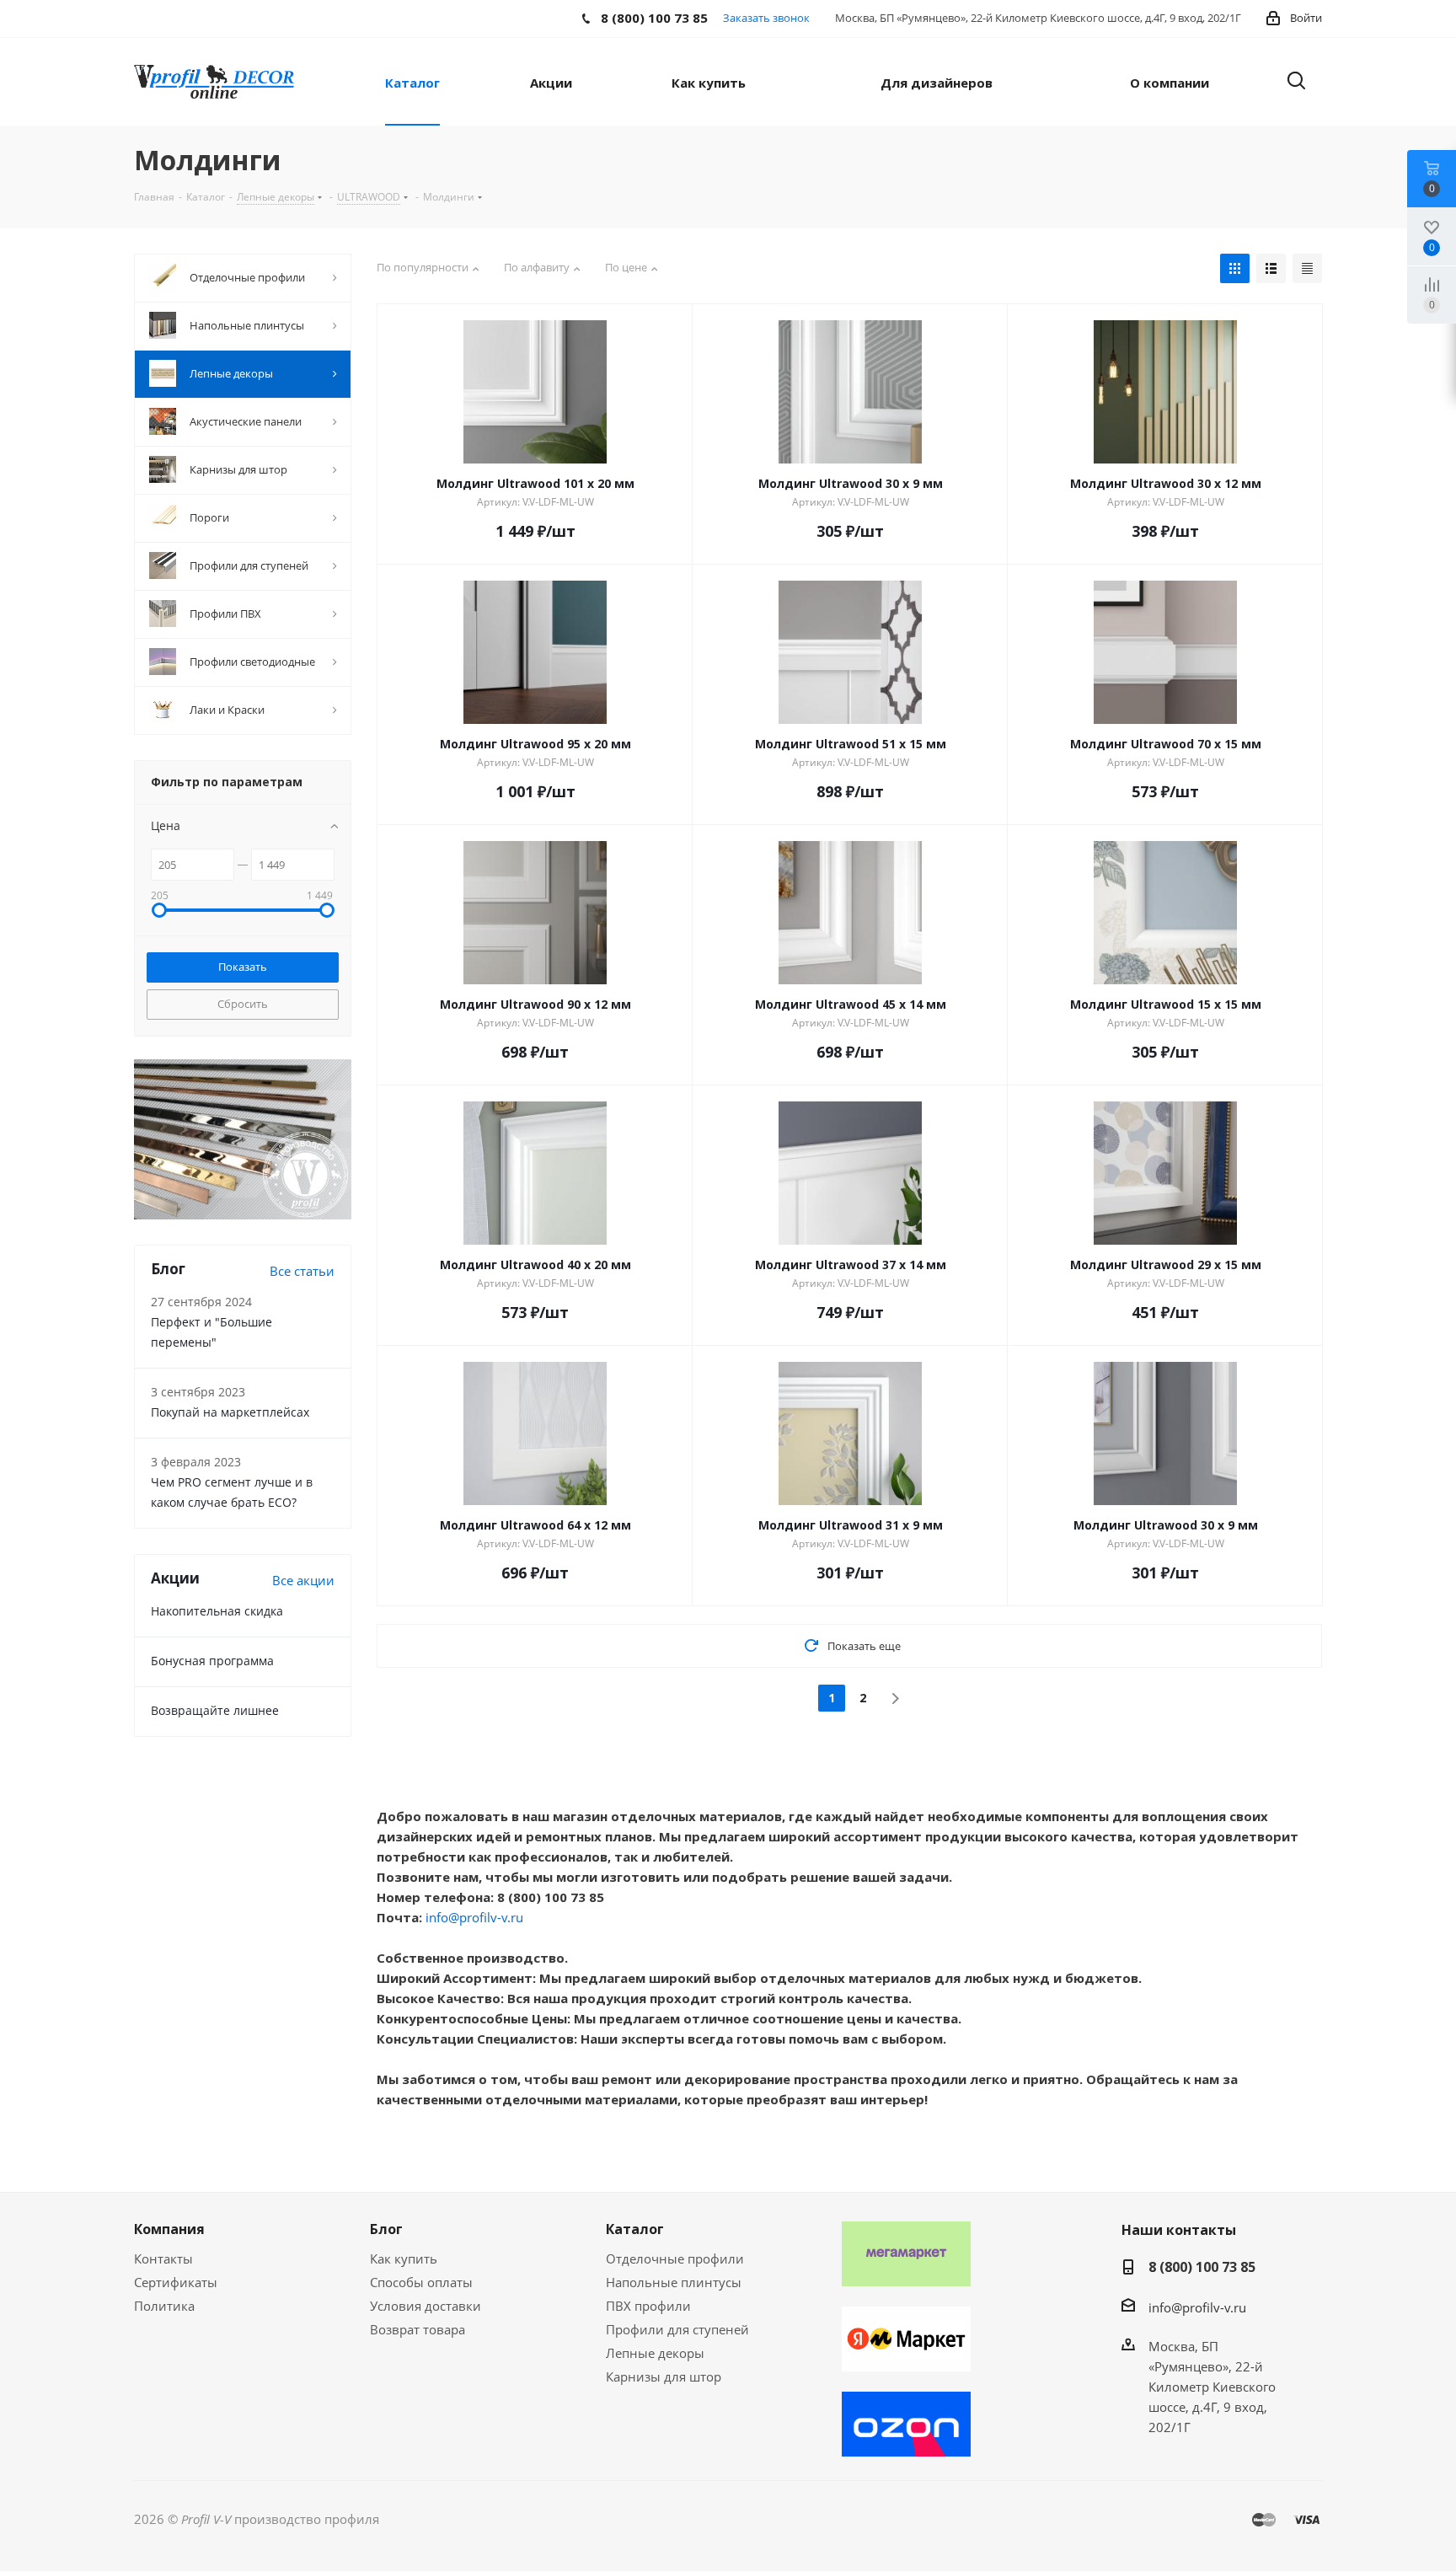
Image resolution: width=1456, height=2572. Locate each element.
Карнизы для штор (664, 2376)
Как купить (404, 2259)
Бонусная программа (212, 1661)
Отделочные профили (675, 2259)
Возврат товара (418, 2329)
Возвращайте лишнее (215, 1710)
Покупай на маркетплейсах (230, 1412)
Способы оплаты (421, 2282)
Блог (386, 2229)
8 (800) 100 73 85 (1202, 2267)
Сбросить (243, 1004)
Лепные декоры (655, 2353)
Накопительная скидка (217, 1611)
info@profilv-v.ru (474, 1917)
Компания (169, 2229)
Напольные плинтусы (674, 2282)
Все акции (303, 1580)
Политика (164, 2306)
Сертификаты (176, 2282)
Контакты (163, 2259)
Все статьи (302, 1271)
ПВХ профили (648, 2306)
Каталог (635, 2229)
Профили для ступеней (677, 2329)
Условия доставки (426, 2306)
